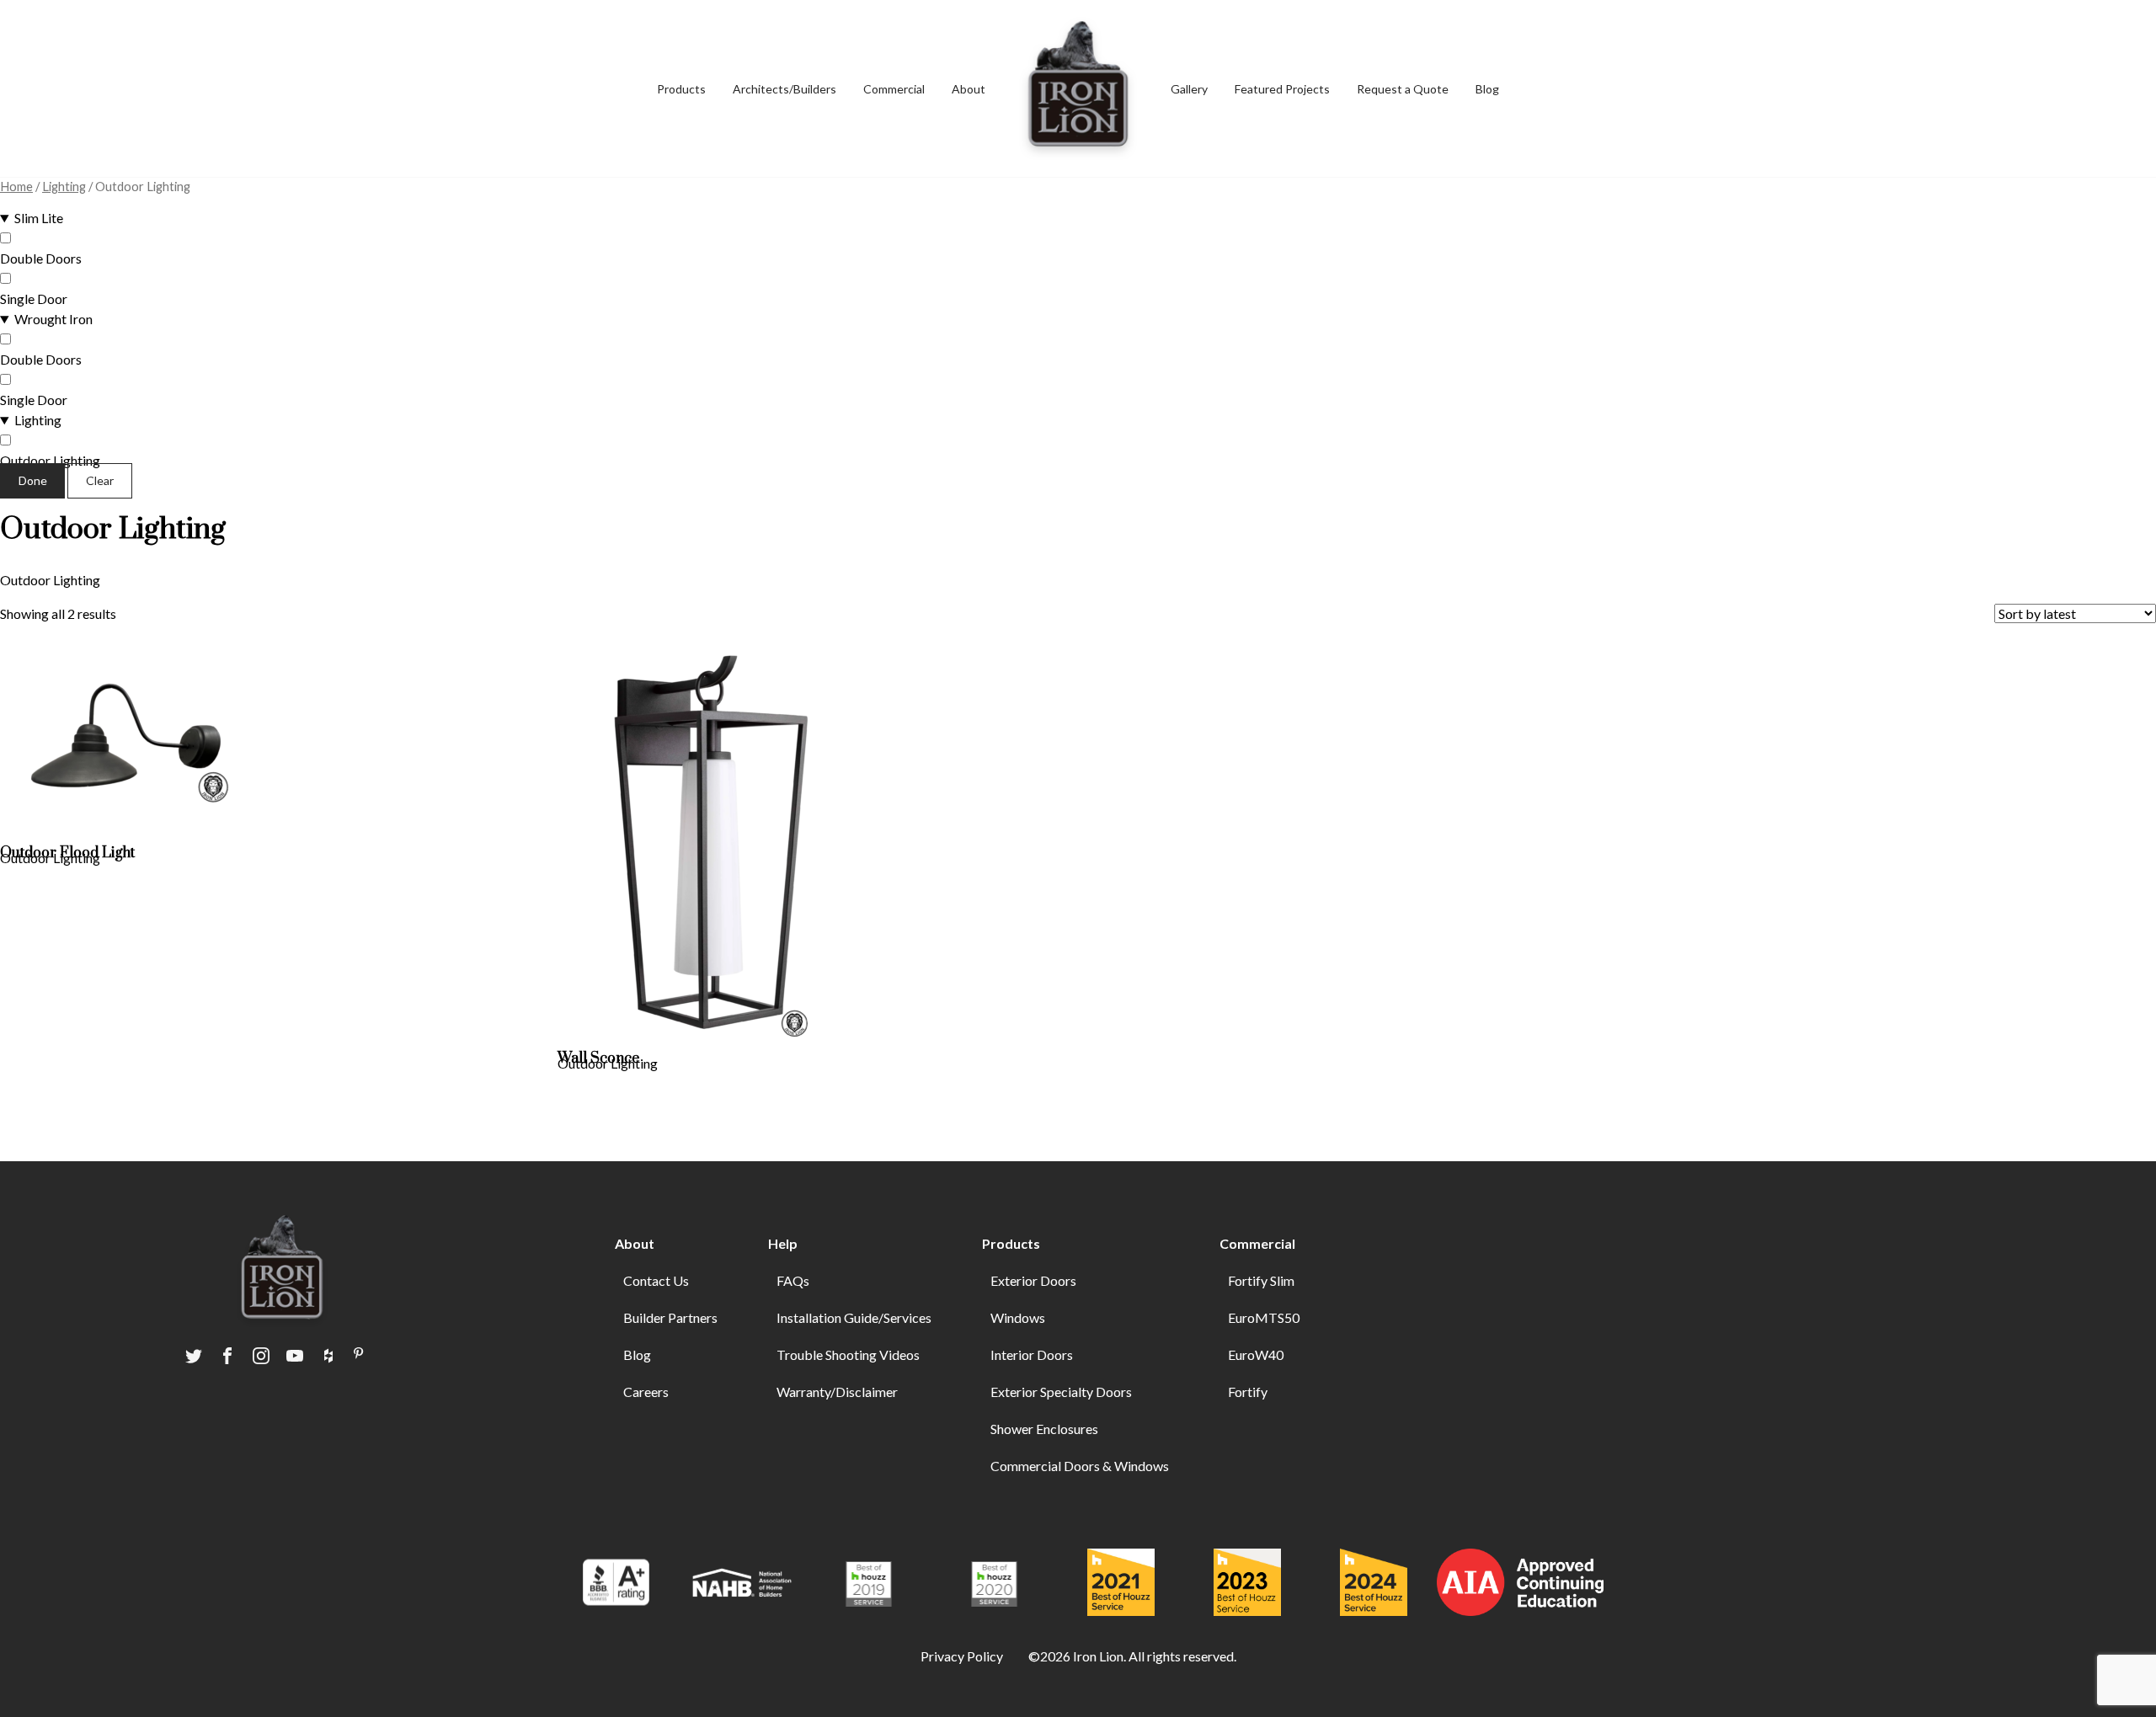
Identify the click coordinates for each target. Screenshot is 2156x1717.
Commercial (894, 89)
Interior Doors (1032, 1354)
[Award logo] (616, 1585)
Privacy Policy (962, 1656)
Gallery (1189, 89)
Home (16, 186)
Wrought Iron (53, 319)
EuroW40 (1256, 1354)
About (969, 89)
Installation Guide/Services (854, 1317)
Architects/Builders (784, 89)
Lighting (64, 186)
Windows (1018, 1317)
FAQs (793, 1280)
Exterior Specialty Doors (1061, 1392)
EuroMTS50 (1264, 1317)
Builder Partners (670, 1317)
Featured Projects (1282, 89)
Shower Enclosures (1044, 1429)
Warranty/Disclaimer (837, 1392)
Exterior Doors (1033, 1280)
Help (783, 1243)
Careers (646, 1392)
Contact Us (656, 1280)
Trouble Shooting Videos (848, 1354)
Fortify (1248, 1392)
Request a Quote (1403, 89)
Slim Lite (39, 218)
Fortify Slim (1261, 1280)
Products (1011, 1243)
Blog (1487, 89)
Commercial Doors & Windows (1080, 1466)
